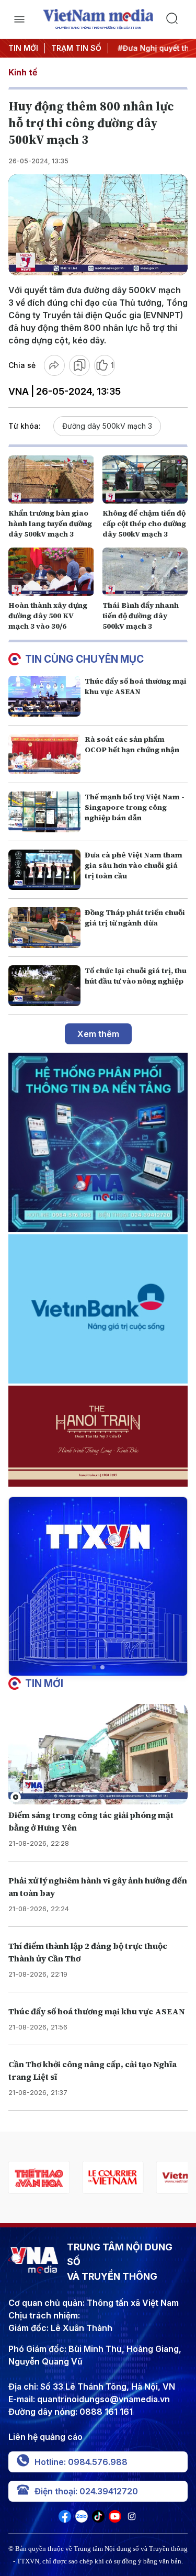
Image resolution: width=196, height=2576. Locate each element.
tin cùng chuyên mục (84, 659)
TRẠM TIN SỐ (76, 48)
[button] (94, 1667)
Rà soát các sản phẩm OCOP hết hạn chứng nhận (132, 744)
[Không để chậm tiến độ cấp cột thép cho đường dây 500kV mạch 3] (145, 479)
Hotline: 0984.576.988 (81, 2462)
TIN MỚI (23, 48)
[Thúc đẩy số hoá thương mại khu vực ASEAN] (44, 696)
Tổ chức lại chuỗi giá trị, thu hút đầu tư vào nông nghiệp (136, 976)
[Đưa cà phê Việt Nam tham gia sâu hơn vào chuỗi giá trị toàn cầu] (44, 870)
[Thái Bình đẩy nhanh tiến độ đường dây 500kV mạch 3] (145, 572)
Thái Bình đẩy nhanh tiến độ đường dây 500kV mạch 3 (141, 616)
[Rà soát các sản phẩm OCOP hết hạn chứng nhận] (44, 754)
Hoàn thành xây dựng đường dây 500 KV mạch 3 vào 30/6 (48, 616)
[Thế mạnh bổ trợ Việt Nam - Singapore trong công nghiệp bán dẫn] (44, 812)
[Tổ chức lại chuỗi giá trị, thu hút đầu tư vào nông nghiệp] (44, 986)
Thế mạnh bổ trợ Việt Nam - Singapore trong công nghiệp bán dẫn (135, 807)
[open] (20, 19)
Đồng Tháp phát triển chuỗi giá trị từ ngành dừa (135, 918)
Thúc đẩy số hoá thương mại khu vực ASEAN (136, 686)
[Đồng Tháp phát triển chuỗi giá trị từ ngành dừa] (44, 928)
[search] (177, 19)
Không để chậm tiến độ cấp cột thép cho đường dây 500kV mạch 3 (144, 523)
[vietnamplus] (113, 2177)
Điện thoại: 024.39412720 (86, 2491)
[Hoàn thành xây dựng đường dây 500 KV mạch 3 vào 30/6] (51, 572)
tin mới (44, 1683)
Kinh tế (23, 72)
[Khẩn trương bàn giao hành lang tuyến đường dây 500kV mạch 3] (51, 479)
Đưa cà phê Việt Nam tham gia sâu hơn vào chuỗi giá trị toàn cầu (134, 865)
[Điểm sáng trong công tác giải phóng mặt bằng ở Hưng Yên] (98, 1754)
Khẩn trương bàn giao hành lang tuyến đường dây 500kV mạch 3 (50, 523)
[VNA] (65, 2519)
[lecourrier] (39, 2177)
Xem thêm (98, 1034)
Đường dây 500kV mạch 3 (107, 426)
